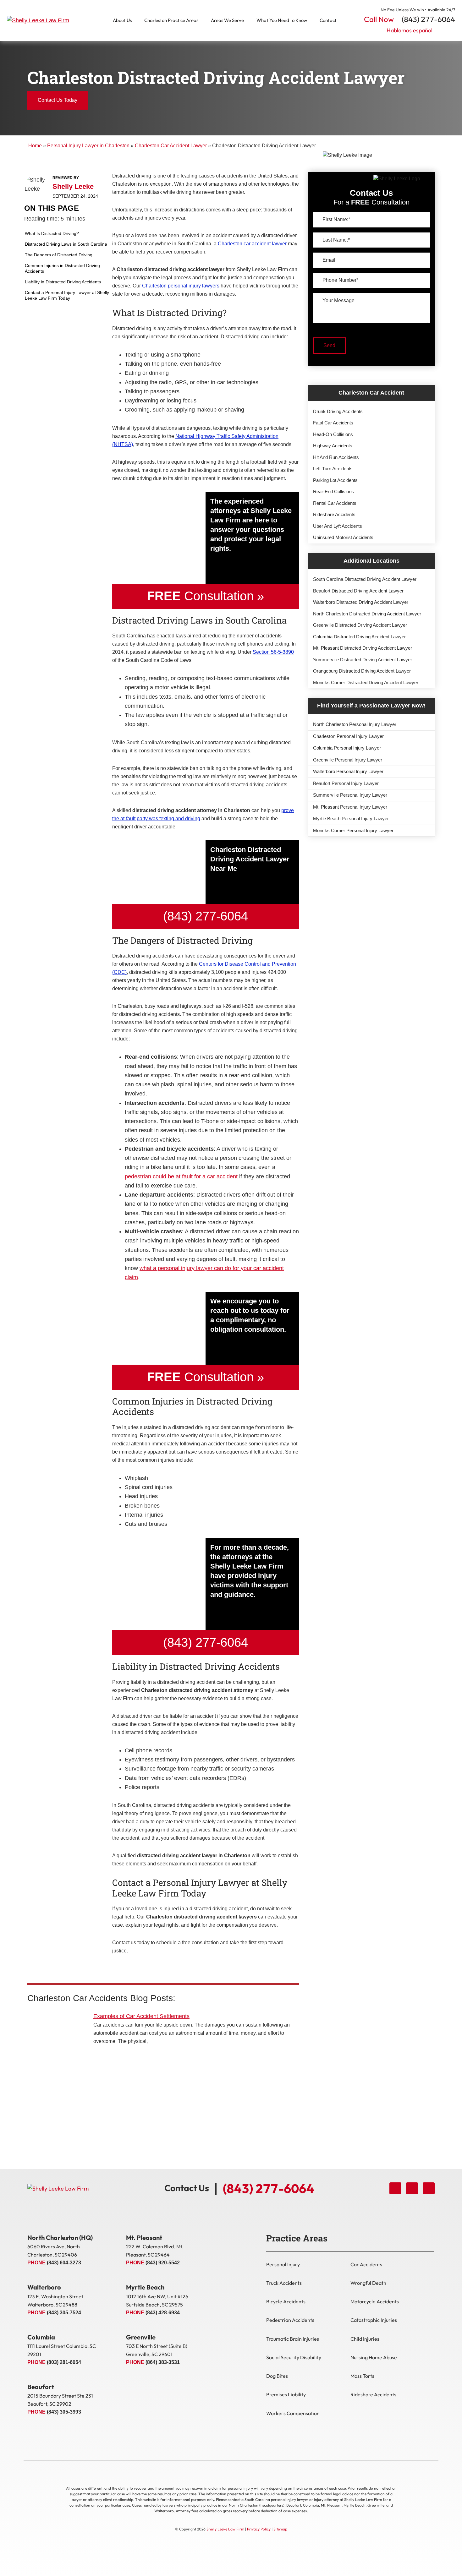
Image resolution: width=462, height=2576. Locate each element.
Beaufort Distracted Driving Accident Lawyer (358, 591)
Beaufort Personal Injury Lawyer (346, 783)
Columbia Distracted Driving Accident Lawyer (359, 637)
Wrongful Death (368, 2283)
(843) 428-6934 (163, 2313)
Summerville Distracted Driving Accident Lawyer (363, 660)
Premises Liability (286, 2394)
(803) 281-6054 (64, 2362)
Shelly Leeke (73, 187)
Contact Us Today (58, 100)
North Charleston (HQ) (60, 2238)
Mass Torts (362, 2376)
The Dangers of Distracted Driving (59, 255)
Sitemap (280, 2529)
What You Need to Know (282, 20)
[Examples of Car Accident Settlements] (57, 2035)
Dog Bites (277, 2376)
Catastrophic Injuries (374, 2320)
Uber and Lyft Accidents (338, 526)
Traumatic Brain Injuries (293, 2339)
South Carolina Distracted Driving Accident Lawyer (365, 579)
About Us (122, 20)
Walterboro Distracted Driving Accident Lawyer (361, 602)
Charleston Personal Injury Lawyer (348, 736)
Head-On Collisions (333, 434)
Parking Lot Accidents (335, 480)
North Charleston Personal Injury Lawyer (355, 724)
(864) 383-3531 (163, 2362)
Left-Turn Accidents (333, 469)
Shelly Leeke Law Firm (225, 2529)
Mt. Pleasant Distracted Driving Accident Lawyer (363, 648)
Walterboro (44, 2287)
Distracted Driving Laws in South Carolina (66, 244)
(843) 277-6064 (428, 19)
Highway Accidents (333, 446)
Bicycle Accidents (286, 2301)
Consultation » (206, 596)
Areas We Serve (227, 20)
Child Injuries (365, 2339)
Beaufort (41, 2387)
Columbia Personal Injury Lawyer (347, 748)
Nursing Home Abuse (374, 2357)
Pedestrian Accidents (290, 2320)
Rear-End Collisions (333, 491)
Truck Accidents (284, 2283)
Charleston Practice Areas (171, 20)
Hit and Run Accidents (336, 457)
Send (329, 345)
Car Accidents (366, 2264)
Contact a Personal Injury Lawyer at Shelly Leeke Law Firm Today (67, 295)
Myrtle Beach (145, 2287)
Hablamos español (410, 30)
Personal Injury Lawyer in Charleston (88, 146)
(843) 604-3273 (64, 2263)
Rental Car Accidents (335, 503)
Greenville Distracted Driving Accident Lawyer (360, 625)
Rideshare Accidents (334, 514)
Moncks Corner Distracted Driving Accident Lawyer (366, 682)
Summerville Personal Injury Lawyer (350, 795)
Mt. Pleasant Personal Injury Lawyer (350, 807)
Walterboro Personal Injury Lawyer (348, 771)
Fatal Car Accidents (333, 423)
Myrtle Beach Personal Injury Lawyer (351, 819)
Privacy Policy (259, 2529)
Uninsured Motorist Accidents (343, 537)
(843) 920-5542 (163, 2263)
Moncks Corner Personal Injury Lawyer (353, 830)
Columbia (41, 2337)
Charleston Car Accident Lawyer (171, 146)
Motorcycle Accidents (375, 2301)
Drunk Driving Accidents (338, 411)
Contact (328, 20)
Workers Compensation (293, 2413)
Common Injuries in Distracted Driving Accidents (62, 268)
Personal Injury (283, 2264)
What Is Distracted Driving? (52, 233)
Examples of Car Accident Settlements (141, 2016)
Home (35, 146)
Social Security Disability (294, 2357)
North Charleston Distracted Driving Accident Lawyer (367, 614)
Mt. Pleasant (144, 2238)
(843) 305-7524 (64, 2313)
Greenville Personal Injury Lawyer (348, 760)
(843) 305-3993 (64, 2412)
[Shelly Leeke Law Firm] (44, 21)
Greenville (141, 2337)
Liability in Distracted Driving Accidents (63, 282)
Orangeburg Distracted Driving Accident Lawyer (362, 671)
